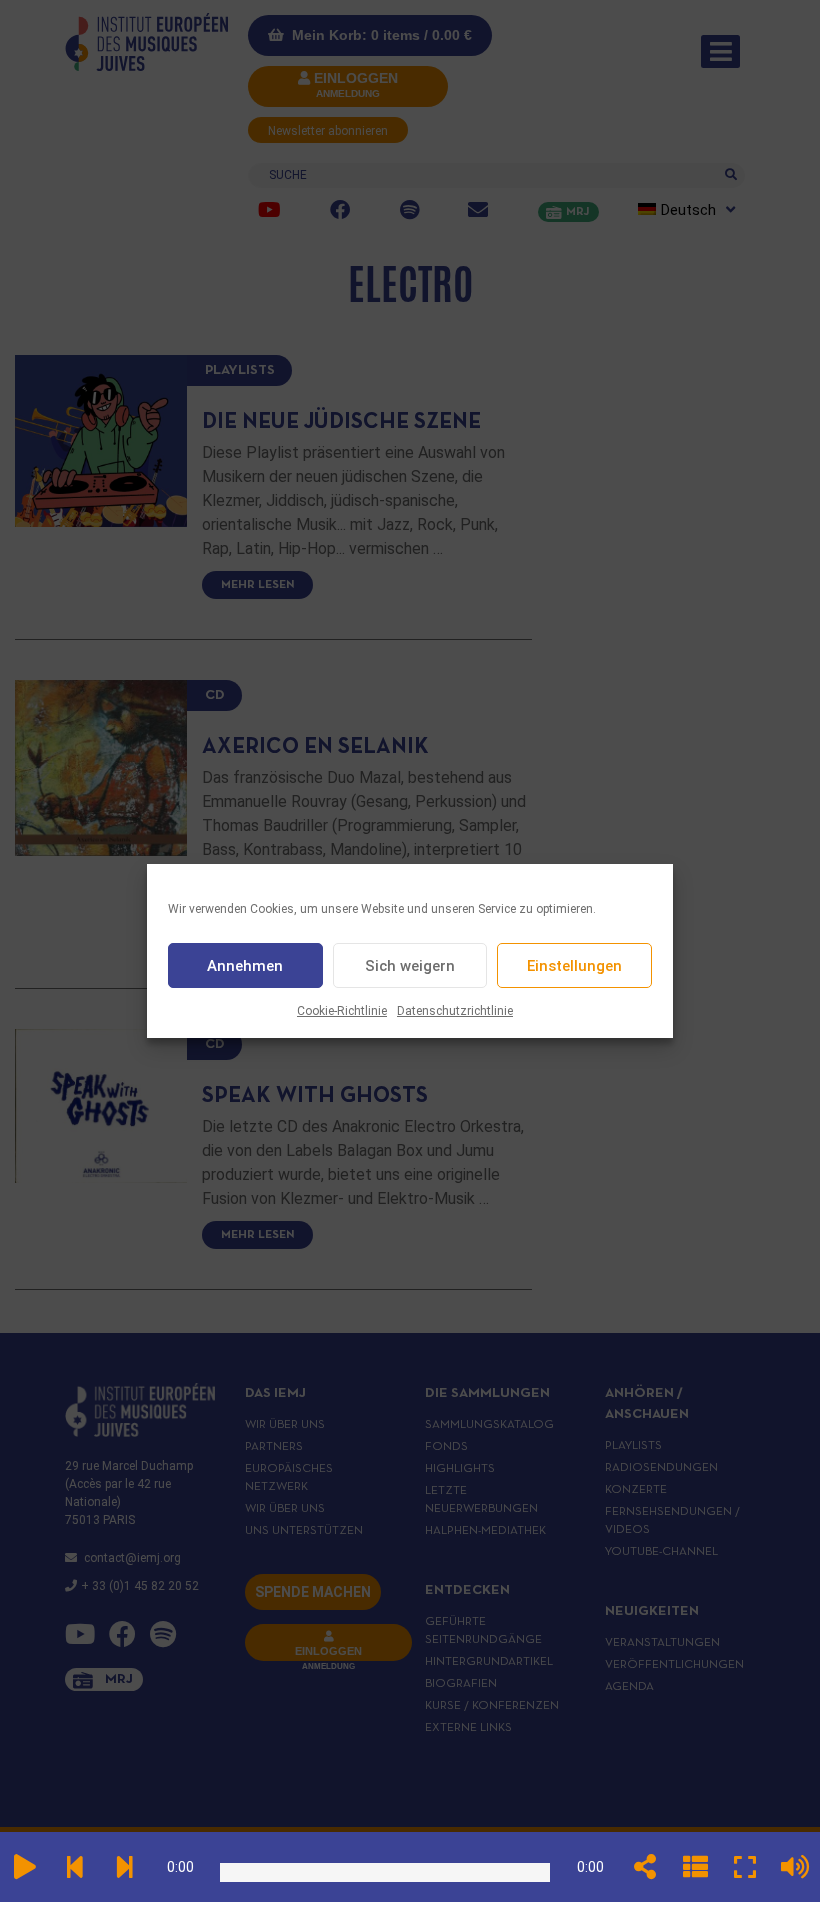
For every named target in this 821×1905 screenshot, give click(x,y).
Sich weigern (410, 966)
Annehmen (245, 966)
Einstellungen (574, 966)
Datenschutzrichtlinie (455, 1011)
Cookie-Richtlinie (342, 1011)
